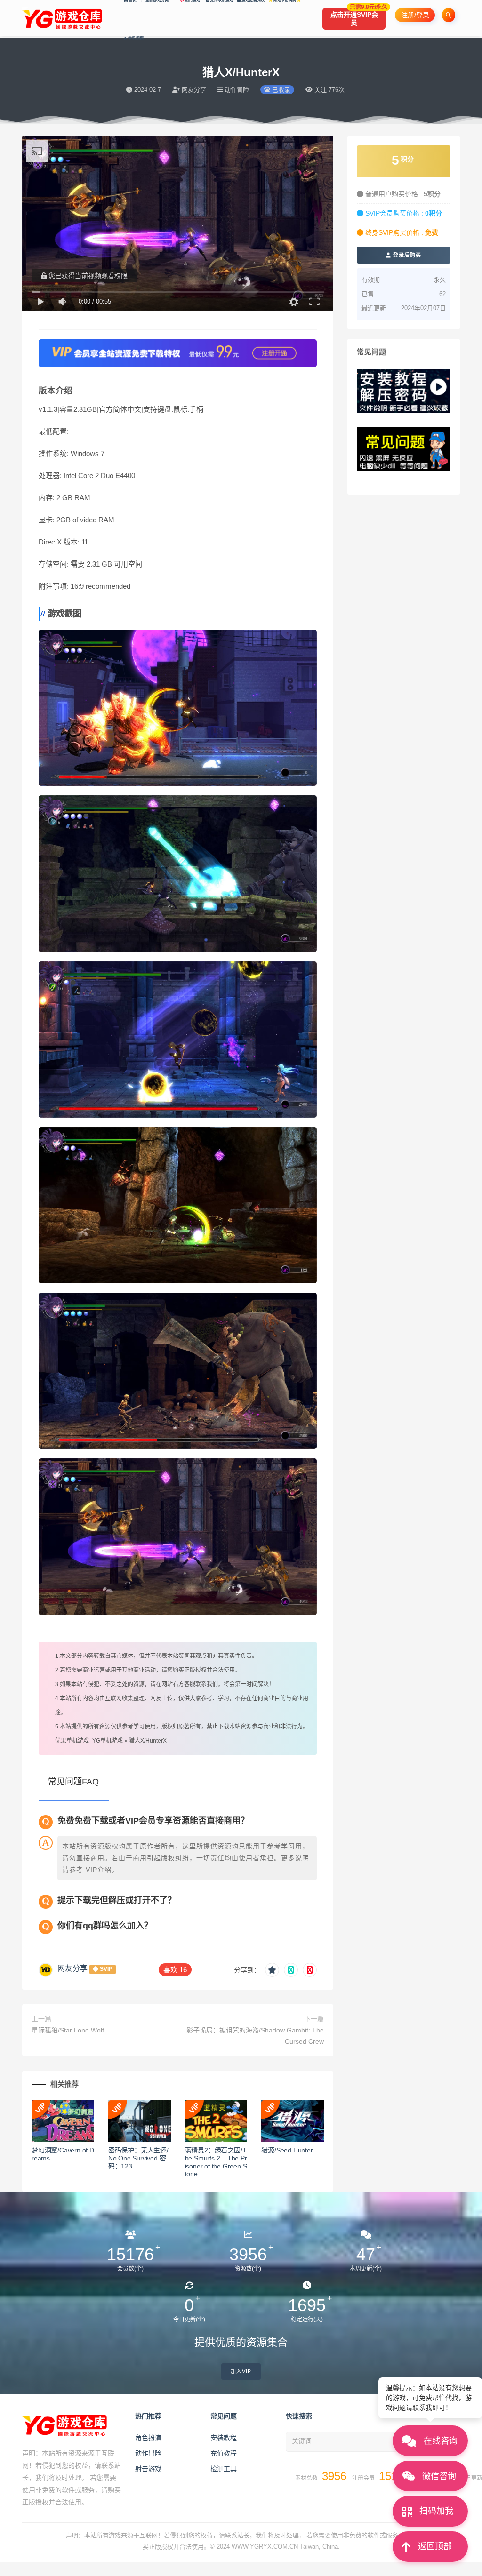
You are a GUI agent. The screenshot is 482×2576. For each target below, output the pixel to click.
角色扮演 (148, 2438)
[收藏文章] (272, 1970)
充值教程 (224, 2453)
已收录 (280, 90)
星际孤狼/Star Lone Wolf (68, 2030)
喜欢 (175, 1970)
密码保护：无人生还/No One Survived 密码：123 (138, 2158)
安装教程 (224, 2438)
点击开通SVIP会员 (358, 17)
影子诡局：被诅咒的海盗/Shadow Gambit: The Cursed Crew (255, 2036)
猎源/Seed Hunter (287, 2150)
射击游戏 (148, 2469)
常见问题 (135, 38)
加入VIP (241, 2372)
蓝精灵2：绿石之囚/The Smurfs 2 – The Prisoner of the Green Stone (216, 2162)
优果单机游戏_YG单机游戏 (89, 1741)
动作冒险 (148, 2453)
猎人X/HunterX (148, 1741)
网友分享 (72, 1968)
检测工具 (224, 2469)
